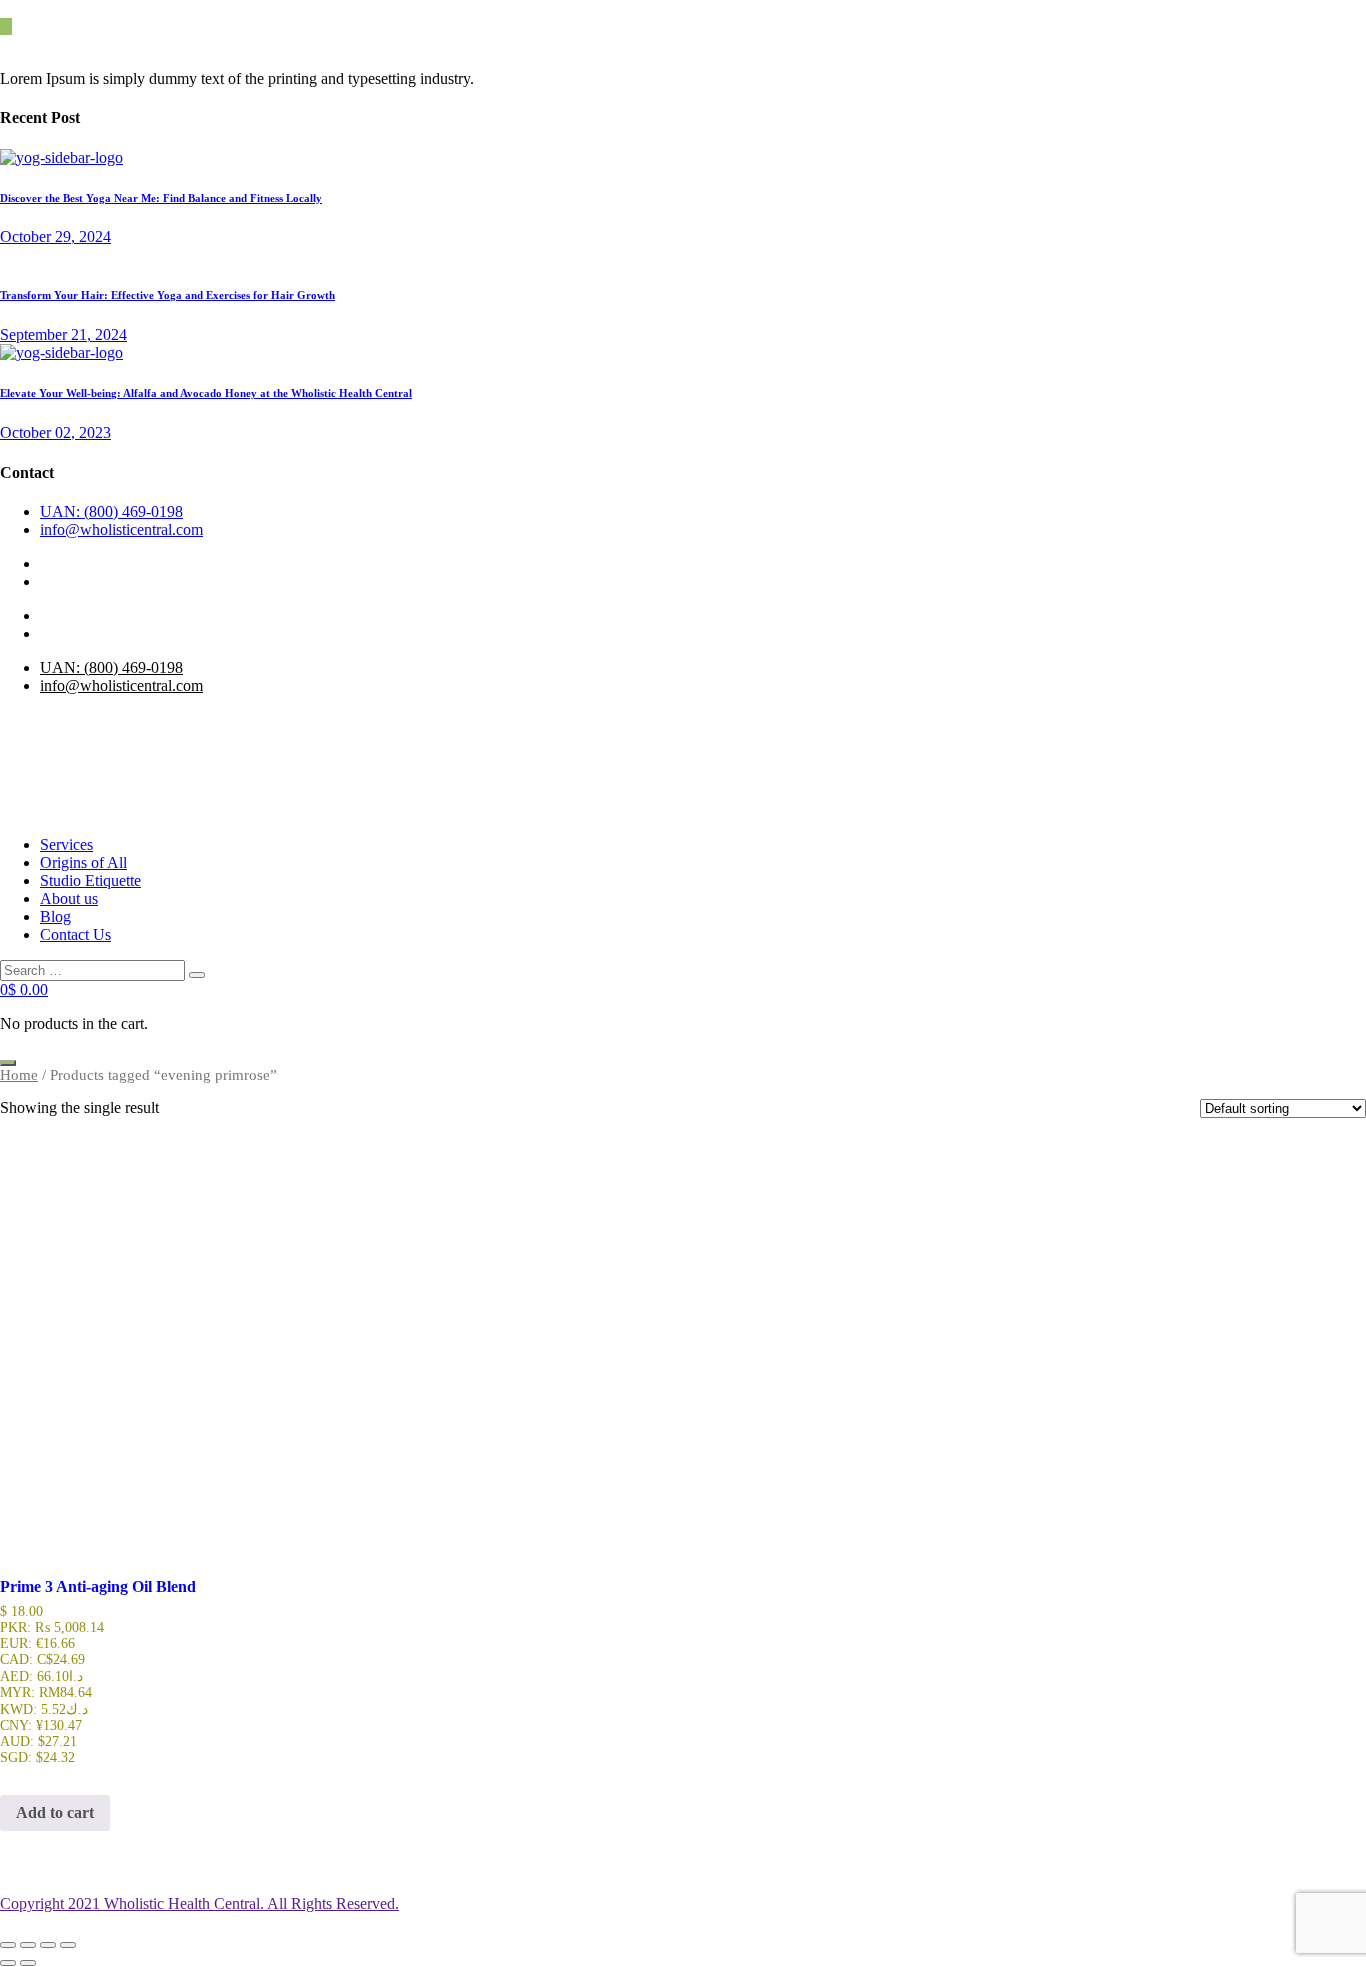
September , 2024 (63, 334)
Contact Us (75, 934)
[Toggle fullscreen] (28, 1945)
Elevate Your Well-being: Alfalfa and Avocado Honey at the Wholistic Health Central (206, 393)
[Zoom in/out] (8, 1945)
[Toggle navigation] (8, 1063)
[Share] (48, 1945)
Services (66, 844)
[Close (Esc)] (68, 1945)
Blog (55, 916)
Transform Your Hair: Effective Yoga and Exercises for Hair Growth (167, 295)
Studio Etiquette (90, 880)
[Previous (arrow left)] (8, 1963)
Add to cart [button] (55, 1812)
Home (19, 1075)
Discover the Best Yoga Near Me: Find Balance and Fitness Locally (161, 198)
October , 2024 (55, 236)
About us (69, 898)
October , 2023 (55, 432)
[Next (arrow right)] (28, 1963)
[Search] (197, 975)
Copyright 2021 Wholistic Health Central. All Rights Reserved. (199, 1903)
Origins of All (83, 862)
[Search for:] (94, 969)
